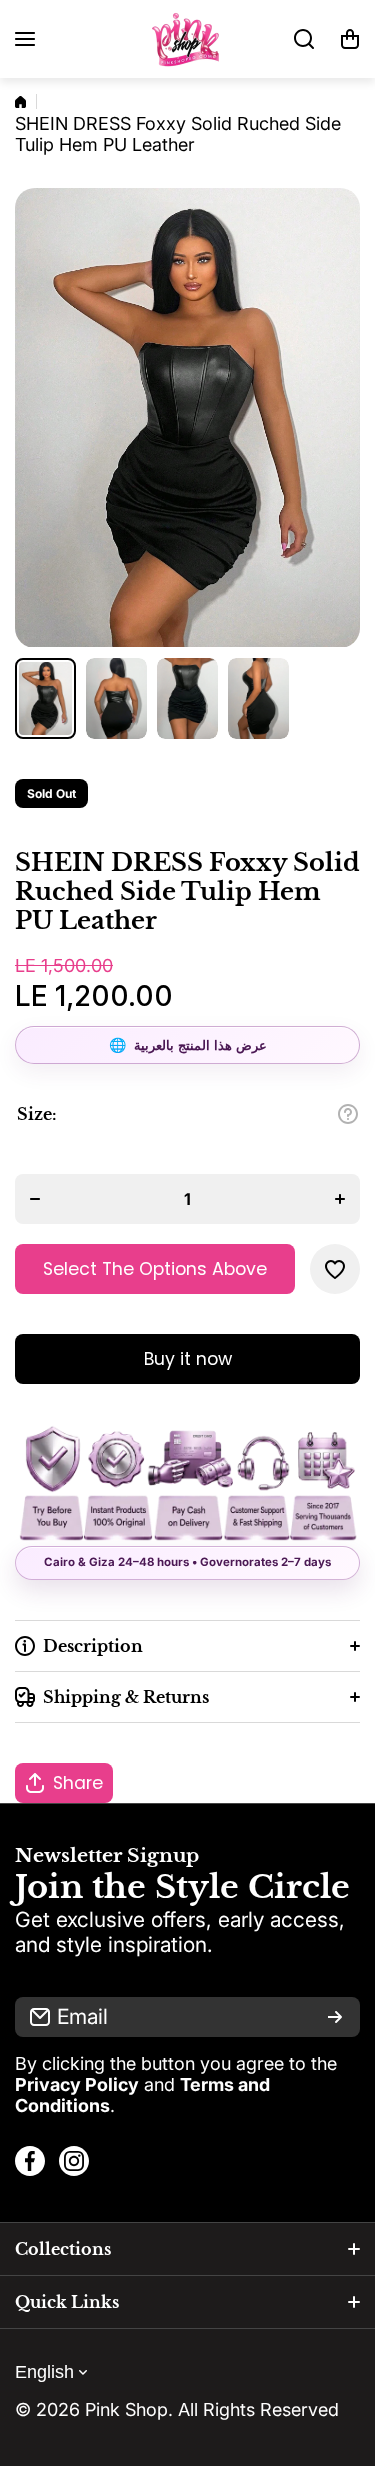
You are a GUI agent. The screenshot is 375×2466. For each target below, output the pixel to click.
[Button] (348, 1114)
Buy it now (188, 1359)
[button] (350, 39)
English (44, 2372)
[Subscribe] (335, 2017)
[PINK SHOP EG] (188, 39)
